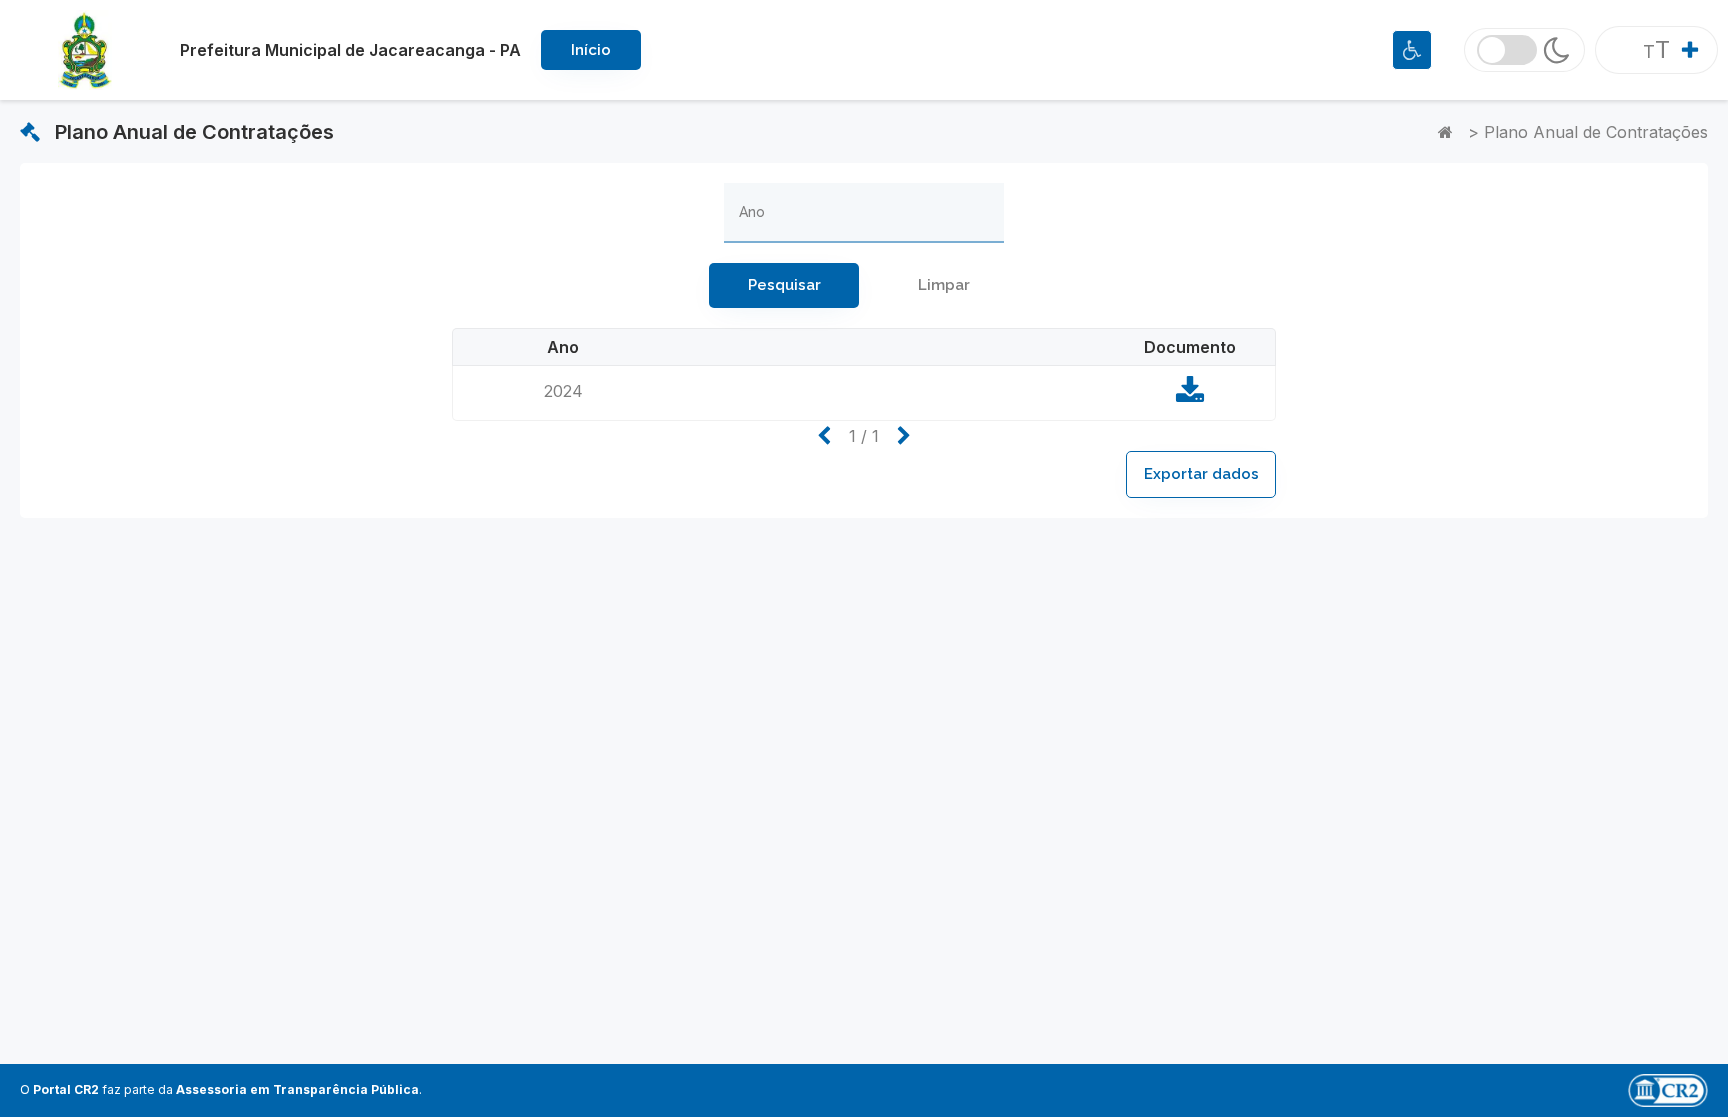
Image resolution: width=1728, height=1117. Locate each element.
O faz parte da (219, 1089)
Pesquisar (784, 285)
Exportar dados (1201, 474)
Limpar (944, 285)
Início (591, 50)
